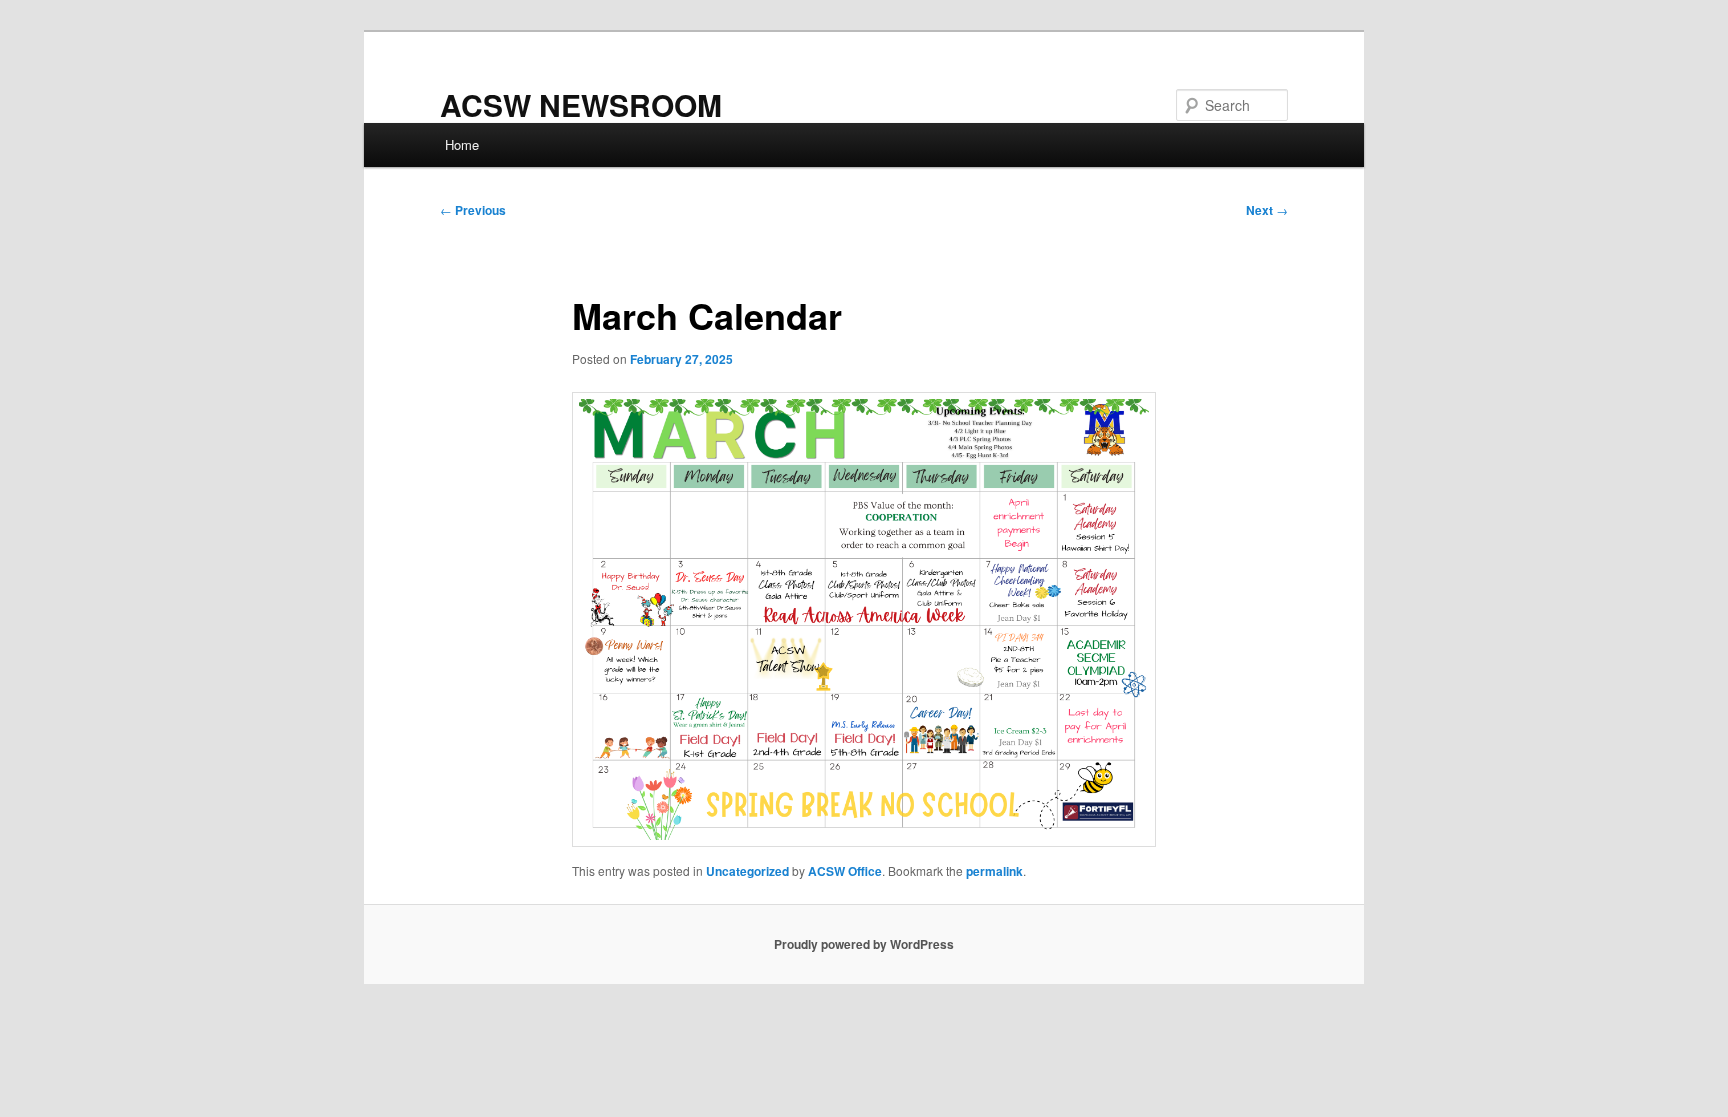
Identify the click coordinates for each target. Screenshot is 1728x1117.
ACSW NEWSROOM (581, 104)
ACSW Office (845, 871)
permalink (994, 871)
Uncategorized (747, 871)
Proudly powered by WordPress (864, 944)
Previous (473, 210)
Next (1267, 210)
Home (462, 144)
